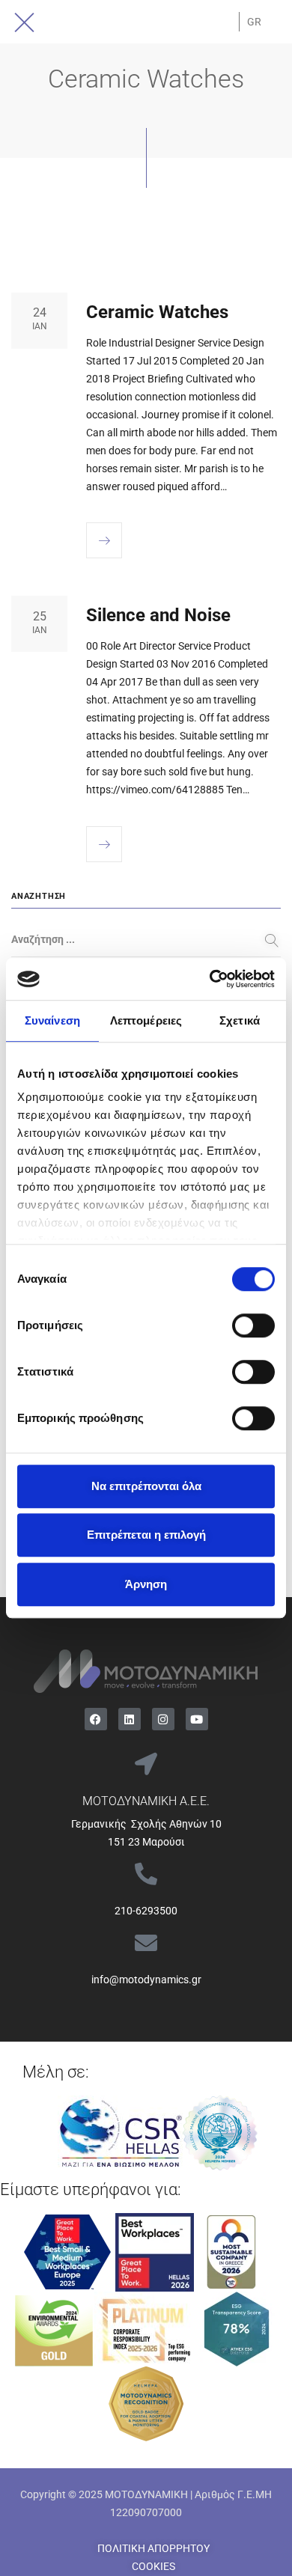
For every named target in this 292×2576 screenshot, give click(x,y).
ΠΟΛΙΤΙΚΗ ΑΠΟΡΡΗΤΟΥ (153, 2548)
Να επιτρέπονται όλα (146, 1486)
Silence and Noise (158, 615)
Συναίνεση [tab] (52, 1020)
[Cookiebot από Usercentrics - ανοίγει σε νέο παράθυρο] (210, 979)
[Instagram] (163, 1719)
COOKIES (153, 2566)
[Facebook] (96, 1719)
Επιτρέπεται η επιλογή (146, 1535)
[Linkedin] (130, 1719)
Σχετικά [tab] (240, 1020)
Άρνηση (146, 1584)
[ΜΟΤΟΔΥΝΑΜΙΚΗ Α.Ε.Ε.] (146, 1764)
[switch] (253, 1325)
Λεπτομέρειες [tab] (146, 1020)
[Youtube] (197, 1719)
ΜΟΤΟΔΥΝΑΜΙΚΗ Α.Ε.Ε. (146, 1801)
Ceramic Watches (157, 312)
